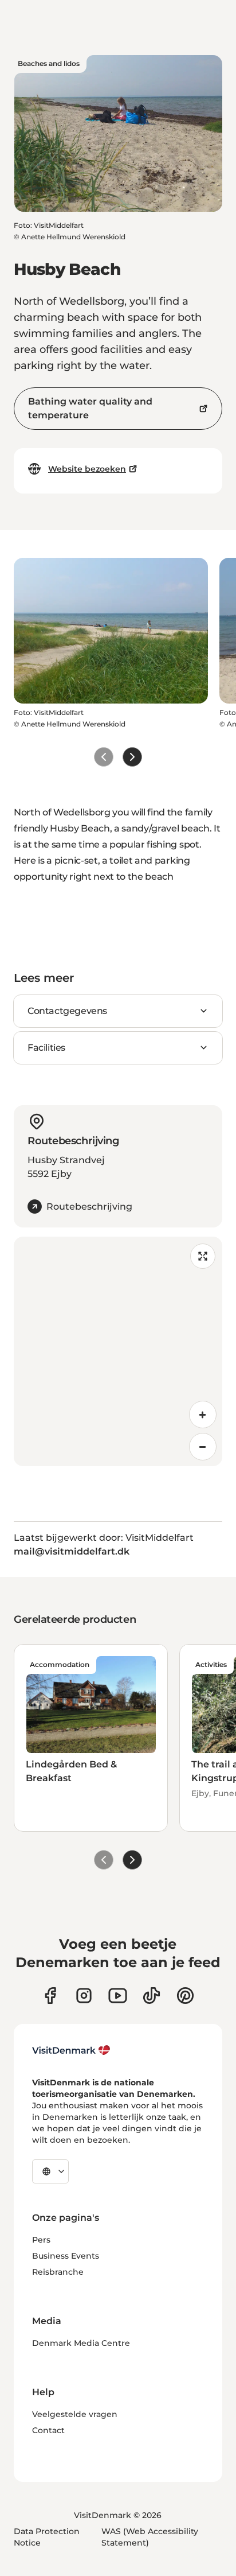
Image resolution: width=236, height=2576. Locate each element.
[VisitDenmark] (71, 2050)
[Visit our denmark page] (50, 1996)
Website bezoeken (87, 469)
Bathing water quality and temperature (90, 408)
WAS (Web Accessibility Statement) (150, 2537)
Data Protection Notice (47, 2537)
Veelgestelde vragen (75, 2414)
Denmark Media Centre (81, 2343)
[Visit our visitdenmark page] (118, 1996)
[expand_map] (203, 1256)
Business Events (66, 2256)
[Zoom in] (203, 1415)
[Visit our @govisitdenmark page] (152, 1996)
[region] (118, 1351)
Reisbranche (58, 2272)
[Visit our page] (84, 1996)
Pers (41, 2240)
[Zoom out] (203, 1447)
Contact (48, 2430)
